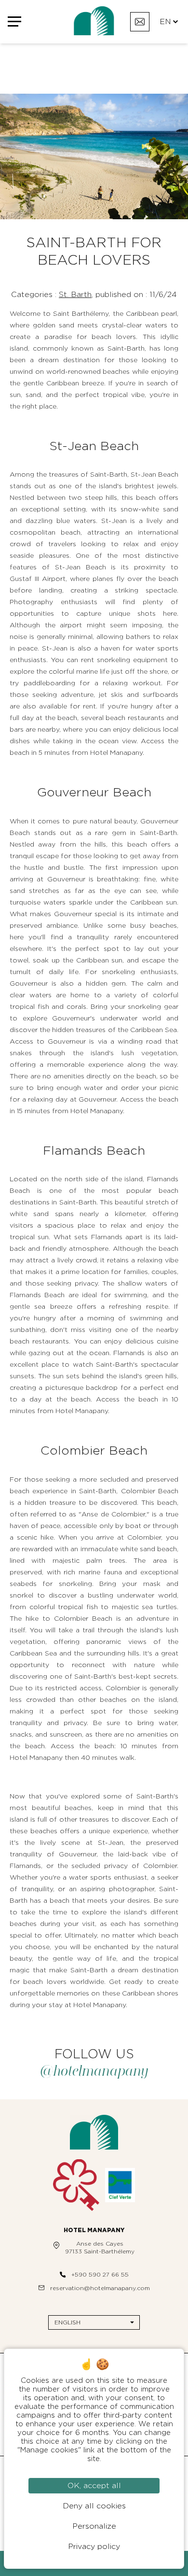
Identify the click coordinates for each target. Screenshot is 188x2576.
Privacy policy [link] (94, 2547)
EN (165, 22)
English (67, 2322)
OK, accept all (94, 2486)
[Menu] (18, 22)
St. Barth (75, 295)
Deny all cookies (94, 2506)
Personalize (94, 2526)
